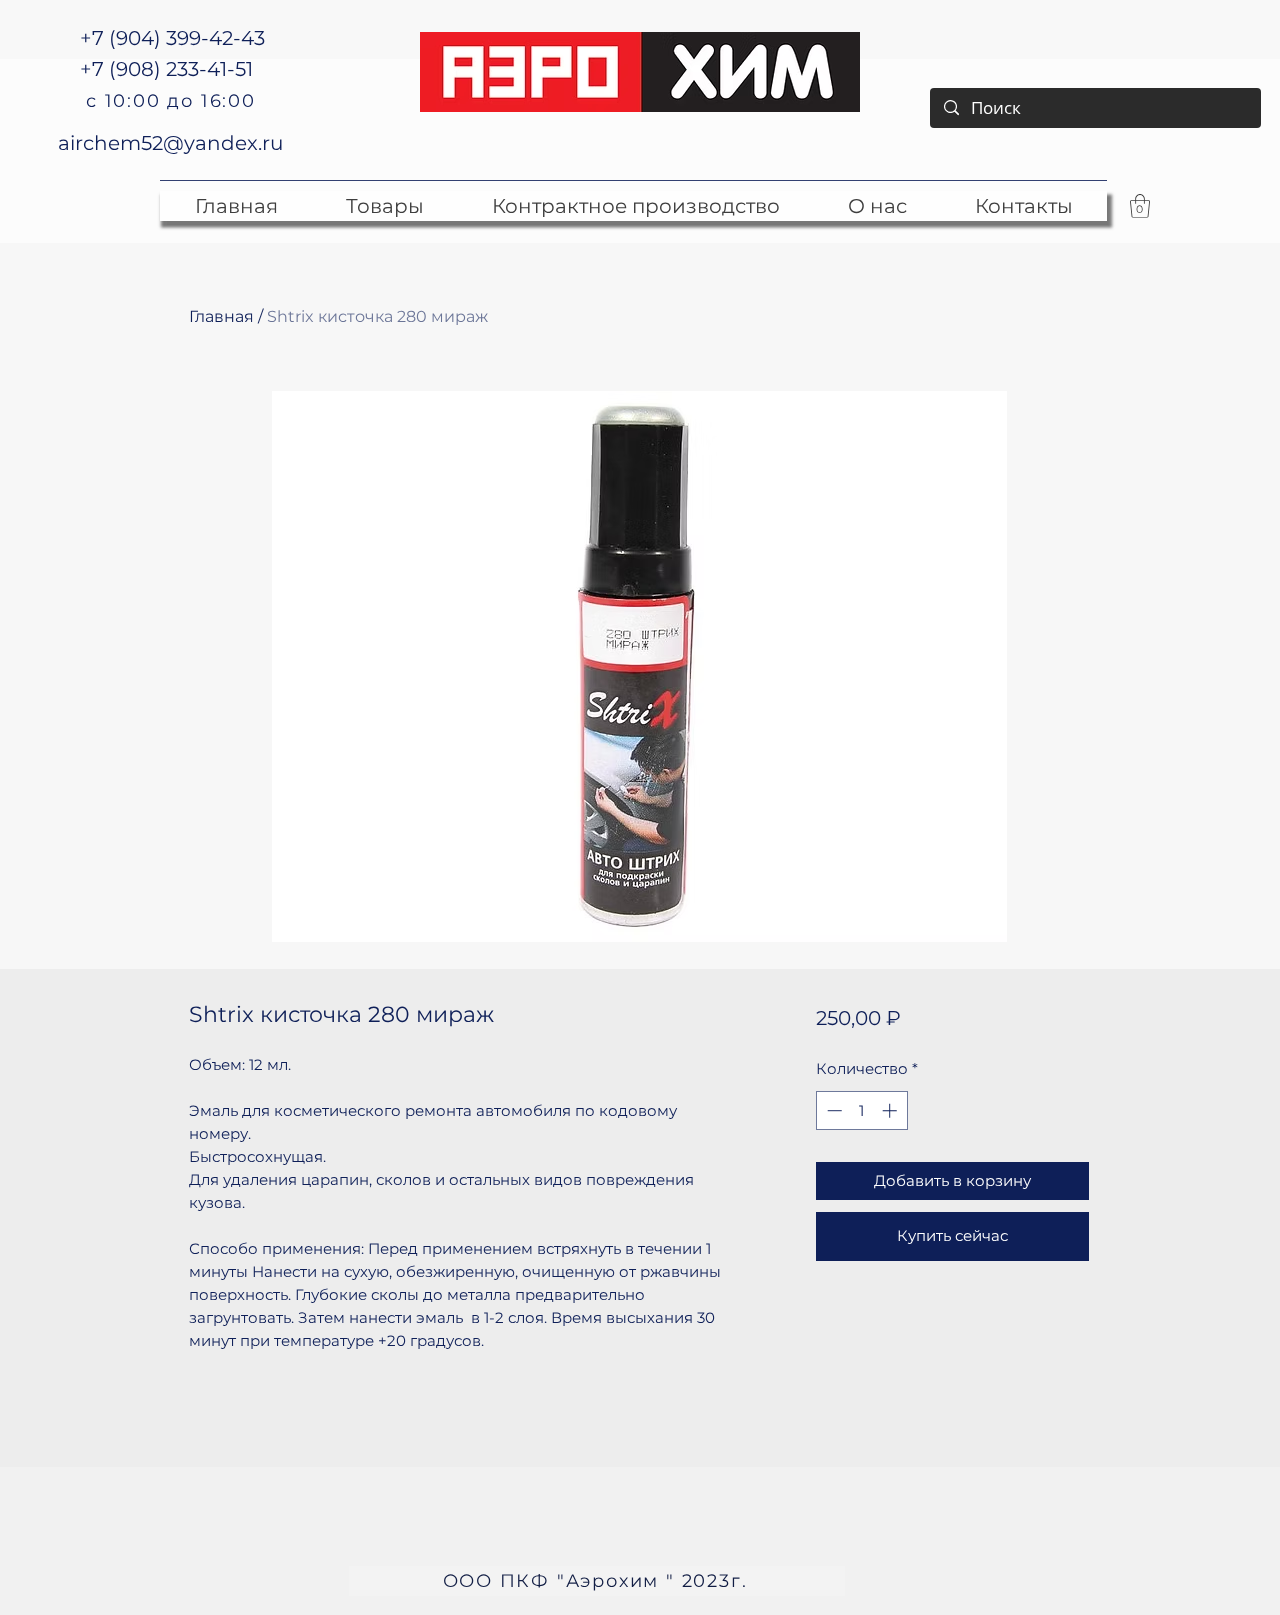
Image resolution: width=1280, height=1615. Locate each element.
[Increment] (891, 1110)
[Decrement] (832, 1110)
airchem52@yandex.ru (170, 143)
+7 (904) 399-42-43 (172, 38)
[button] (1140, 206)
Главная (221, 316)
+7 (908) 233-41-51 (166, 69)
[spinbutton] (861, 1110)
